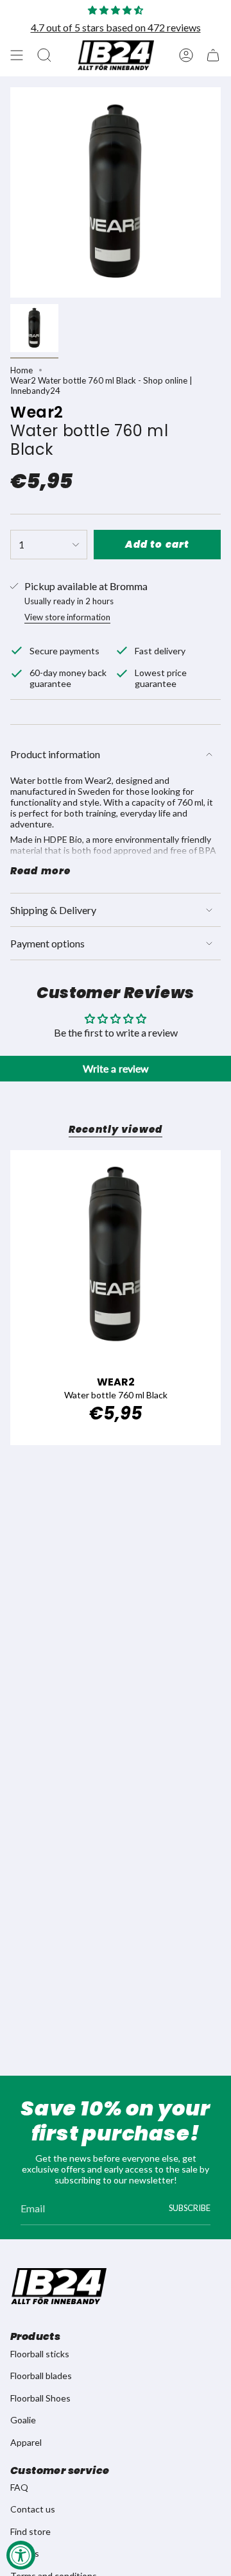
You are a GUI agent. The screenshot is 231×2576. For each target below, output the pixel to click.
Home (21, 370)
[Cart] (213, 55)
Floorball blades (41, 2376)
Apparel (26, 2442)
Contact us (33, 2509)
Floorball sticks (40, 2354)
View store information (67, 617)
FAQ (19, 2487)
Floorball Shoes (40, 2398)
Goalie (23, 2420)
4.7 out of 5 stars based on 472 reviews (116, 27)
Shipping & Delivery (53, 910)
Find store (30, 2531)
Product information (55, 754)
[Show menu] (17, 55)
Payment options (47, 943)
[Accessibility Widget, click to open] (21, 2555)
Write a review (116, 1068)
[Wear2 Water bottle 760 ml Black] (116, 1255)
